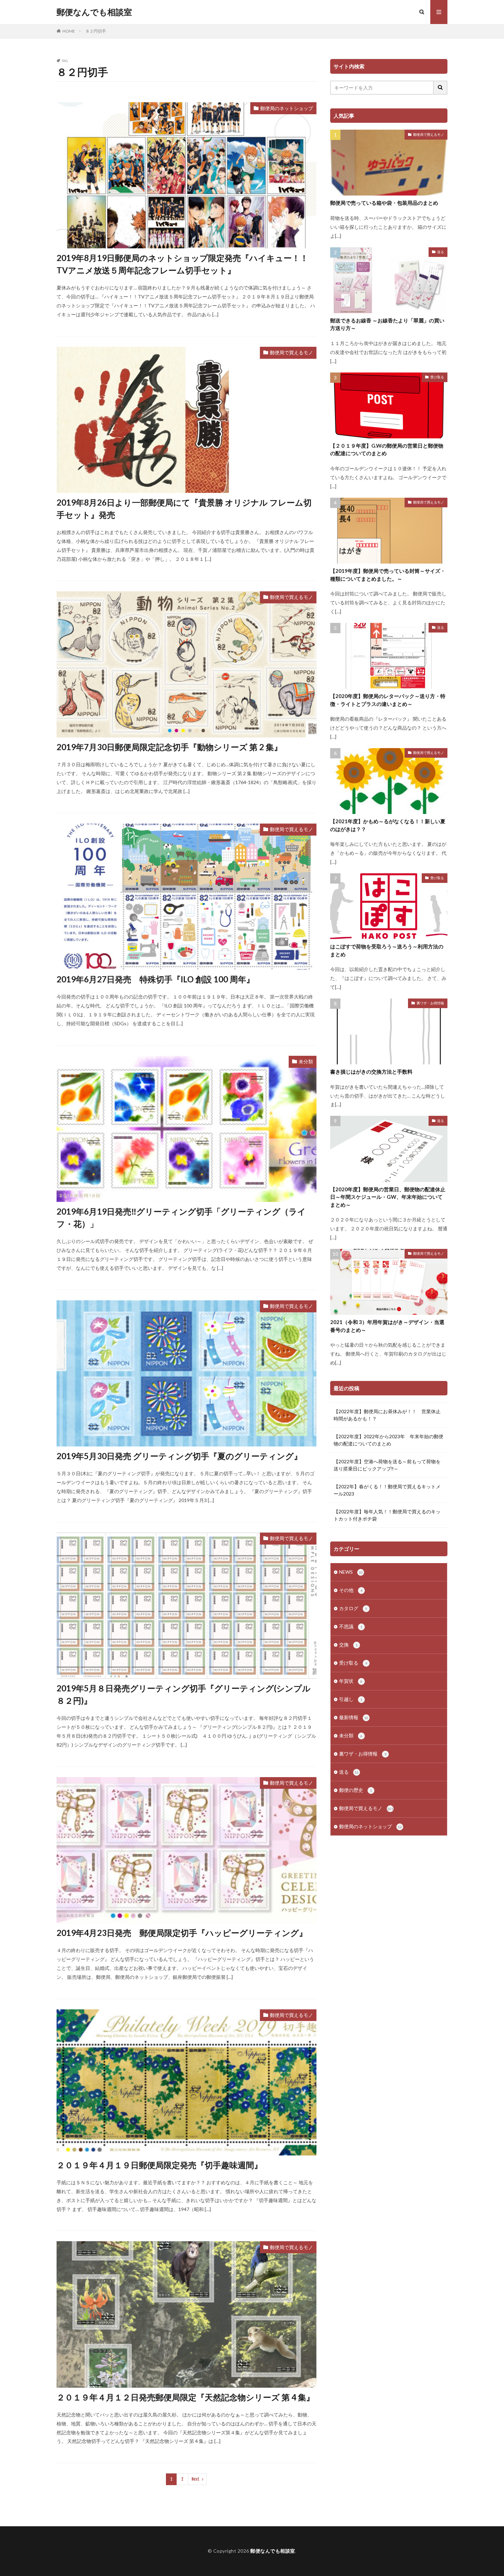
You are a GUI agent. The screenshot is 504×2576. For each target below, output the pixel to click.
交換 (348, 1645)
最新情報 (354, 1717)
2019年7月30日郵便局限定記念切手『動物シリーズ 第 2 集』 (169, 747)
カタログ (353, 1608)
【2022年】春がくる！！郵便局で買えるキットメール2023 (387, 1490)
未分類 (306, 1061)
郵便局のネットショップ (287, 108)
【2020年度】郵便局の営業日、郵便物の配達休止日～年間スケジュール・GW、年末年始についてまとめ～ (388, 1197)
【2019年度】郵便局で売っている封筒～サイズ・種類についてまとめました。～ (388, 575)
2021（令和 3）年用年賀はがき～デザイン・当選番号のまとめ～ (387, 1326)
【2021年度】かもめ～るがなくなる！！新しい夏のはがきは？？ (388, 825)
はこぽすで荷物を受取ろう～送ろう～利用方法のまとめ (387, 950)
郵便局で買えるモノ (291, 352)
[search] (441, 88)
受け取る (437, 377)
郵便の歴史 (356, 1790)
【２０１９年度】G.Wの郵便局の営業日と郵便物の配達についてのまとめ (387, 450)
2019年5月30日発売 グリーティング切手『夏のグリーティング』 (179, 1456)
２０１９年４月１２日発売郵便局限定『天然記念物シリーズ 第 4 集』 (185, 2397)
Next (196, 2479)
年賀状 (351, 1681)
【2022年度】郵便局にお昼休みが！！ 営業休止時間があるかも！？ (387, 1415)
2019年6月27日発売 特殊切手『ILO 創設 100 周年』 (155, 979)
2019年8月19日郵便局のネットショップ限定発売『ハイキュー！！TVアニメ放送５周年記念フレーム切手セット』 (182, 264)
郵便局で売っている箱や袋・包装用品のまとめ (384, 203)
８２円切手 (96, 31)
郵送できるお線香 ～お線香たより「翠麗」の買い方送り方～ (387, 324)
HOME (69, 31)
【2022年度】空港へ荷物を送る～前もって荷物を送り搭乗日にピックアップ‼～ (387, 1465)
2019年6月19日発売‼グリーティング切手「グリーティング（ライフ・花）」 (181, 1218)
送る (441, 252)
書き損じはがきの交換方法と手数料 (371, 1072)
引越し (351, 1699)
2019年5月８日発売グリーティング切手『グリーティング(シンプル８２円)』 (184, 1694)
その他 (351, 1590)
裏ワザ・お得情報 (430, 1003)
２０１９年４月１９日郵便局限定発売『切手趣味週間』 (159, 2165)
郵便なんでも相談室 (94, 12)
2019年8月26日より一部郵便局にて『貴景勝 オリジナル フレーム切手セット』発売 (184, 509)
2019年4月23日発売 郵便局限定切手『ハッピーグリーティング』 (182, 1933)
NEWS (351, 1572)
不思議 (351, 1626)
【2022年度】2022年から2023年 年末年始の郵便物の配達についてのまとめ (388, 1440)
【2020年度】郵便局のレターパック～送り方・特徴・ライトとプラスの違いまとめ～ (388, 700)
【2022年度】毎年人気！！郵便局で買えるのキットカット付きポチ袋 (387, 1515)
